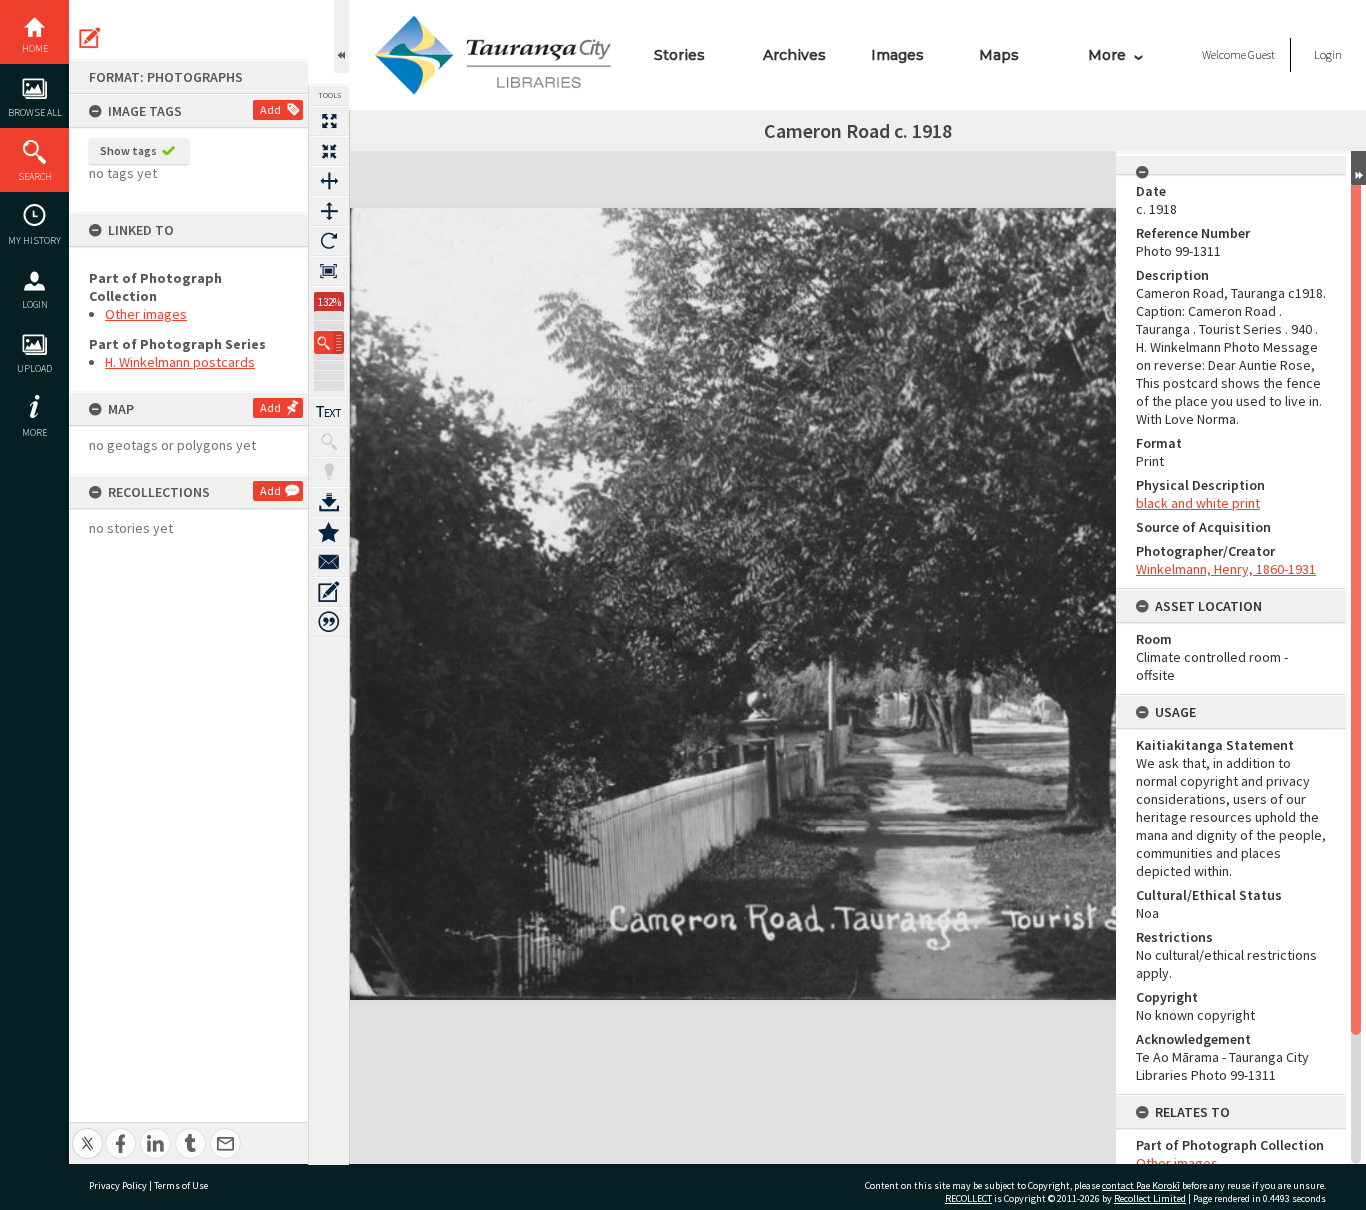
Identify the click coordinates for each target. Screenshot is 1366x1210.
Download (329, 502)
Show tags (128, 150)
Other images (146, 314)
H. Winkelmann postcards (180, 362)
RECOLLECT (968, 1198)
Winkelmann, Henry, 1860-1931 (1226, 569)
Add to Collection (329, 532)
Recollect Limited (1150, 1198)
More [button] (34, 432)
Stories (679, 55)
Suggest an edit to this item (90, 38)
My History (34, 240)
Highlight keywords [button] (329, 472)
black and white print (1198, 503)
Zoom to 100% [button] (329, 271)
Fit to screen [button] (329, 151)
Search (35, 176)
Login (35, 304)
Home (35, 48)
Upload (34, 368)
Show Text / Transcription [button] (329, 412)
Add (270, 109)
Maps (999, 55)
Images (897, 55)
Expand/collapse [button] (1358, 168)
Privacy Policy (118, 1185)
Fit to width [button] (329, 181)
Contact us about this (329, 562)
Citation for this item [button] (329, 622)
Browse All (35, 112)
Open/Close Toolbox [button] (341, 36)
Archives (794, 55)
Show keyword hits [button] (329, 442)
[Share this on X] (87, 1132)
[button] (329, 342)
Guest (1261, 54)
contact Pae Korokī (1141, 1185)
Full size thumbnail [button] (329, 121)
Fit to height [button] (329, 211)
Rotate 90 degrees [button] (329, 241)
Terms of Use (181, 1185)
